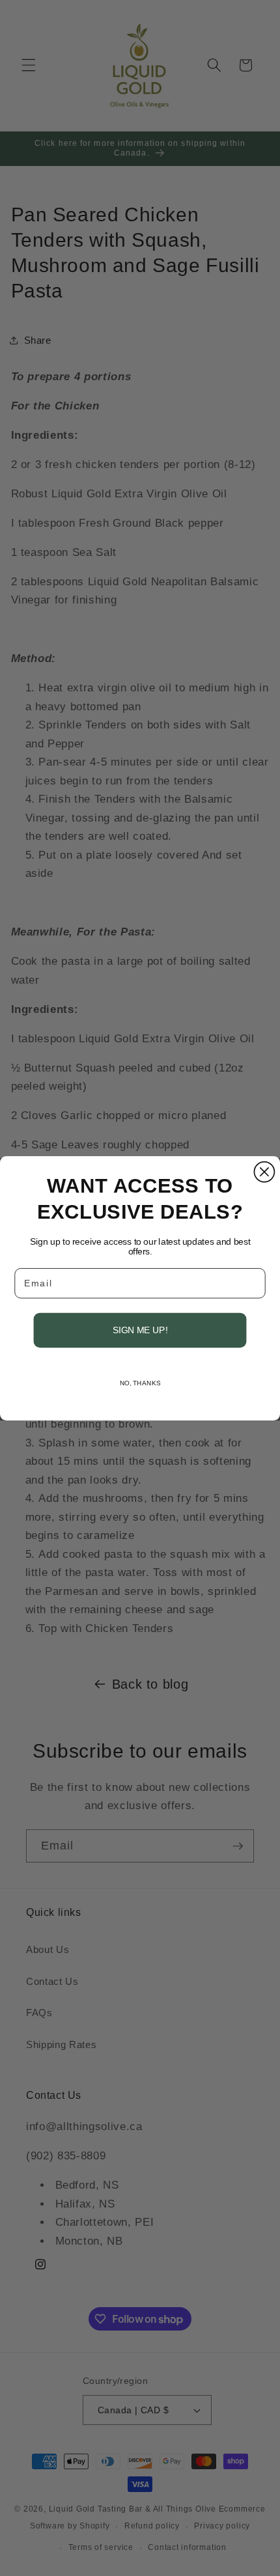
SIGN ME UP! (140, 1330)
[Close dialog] (264, 1171)
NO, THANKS (140, 1383)
